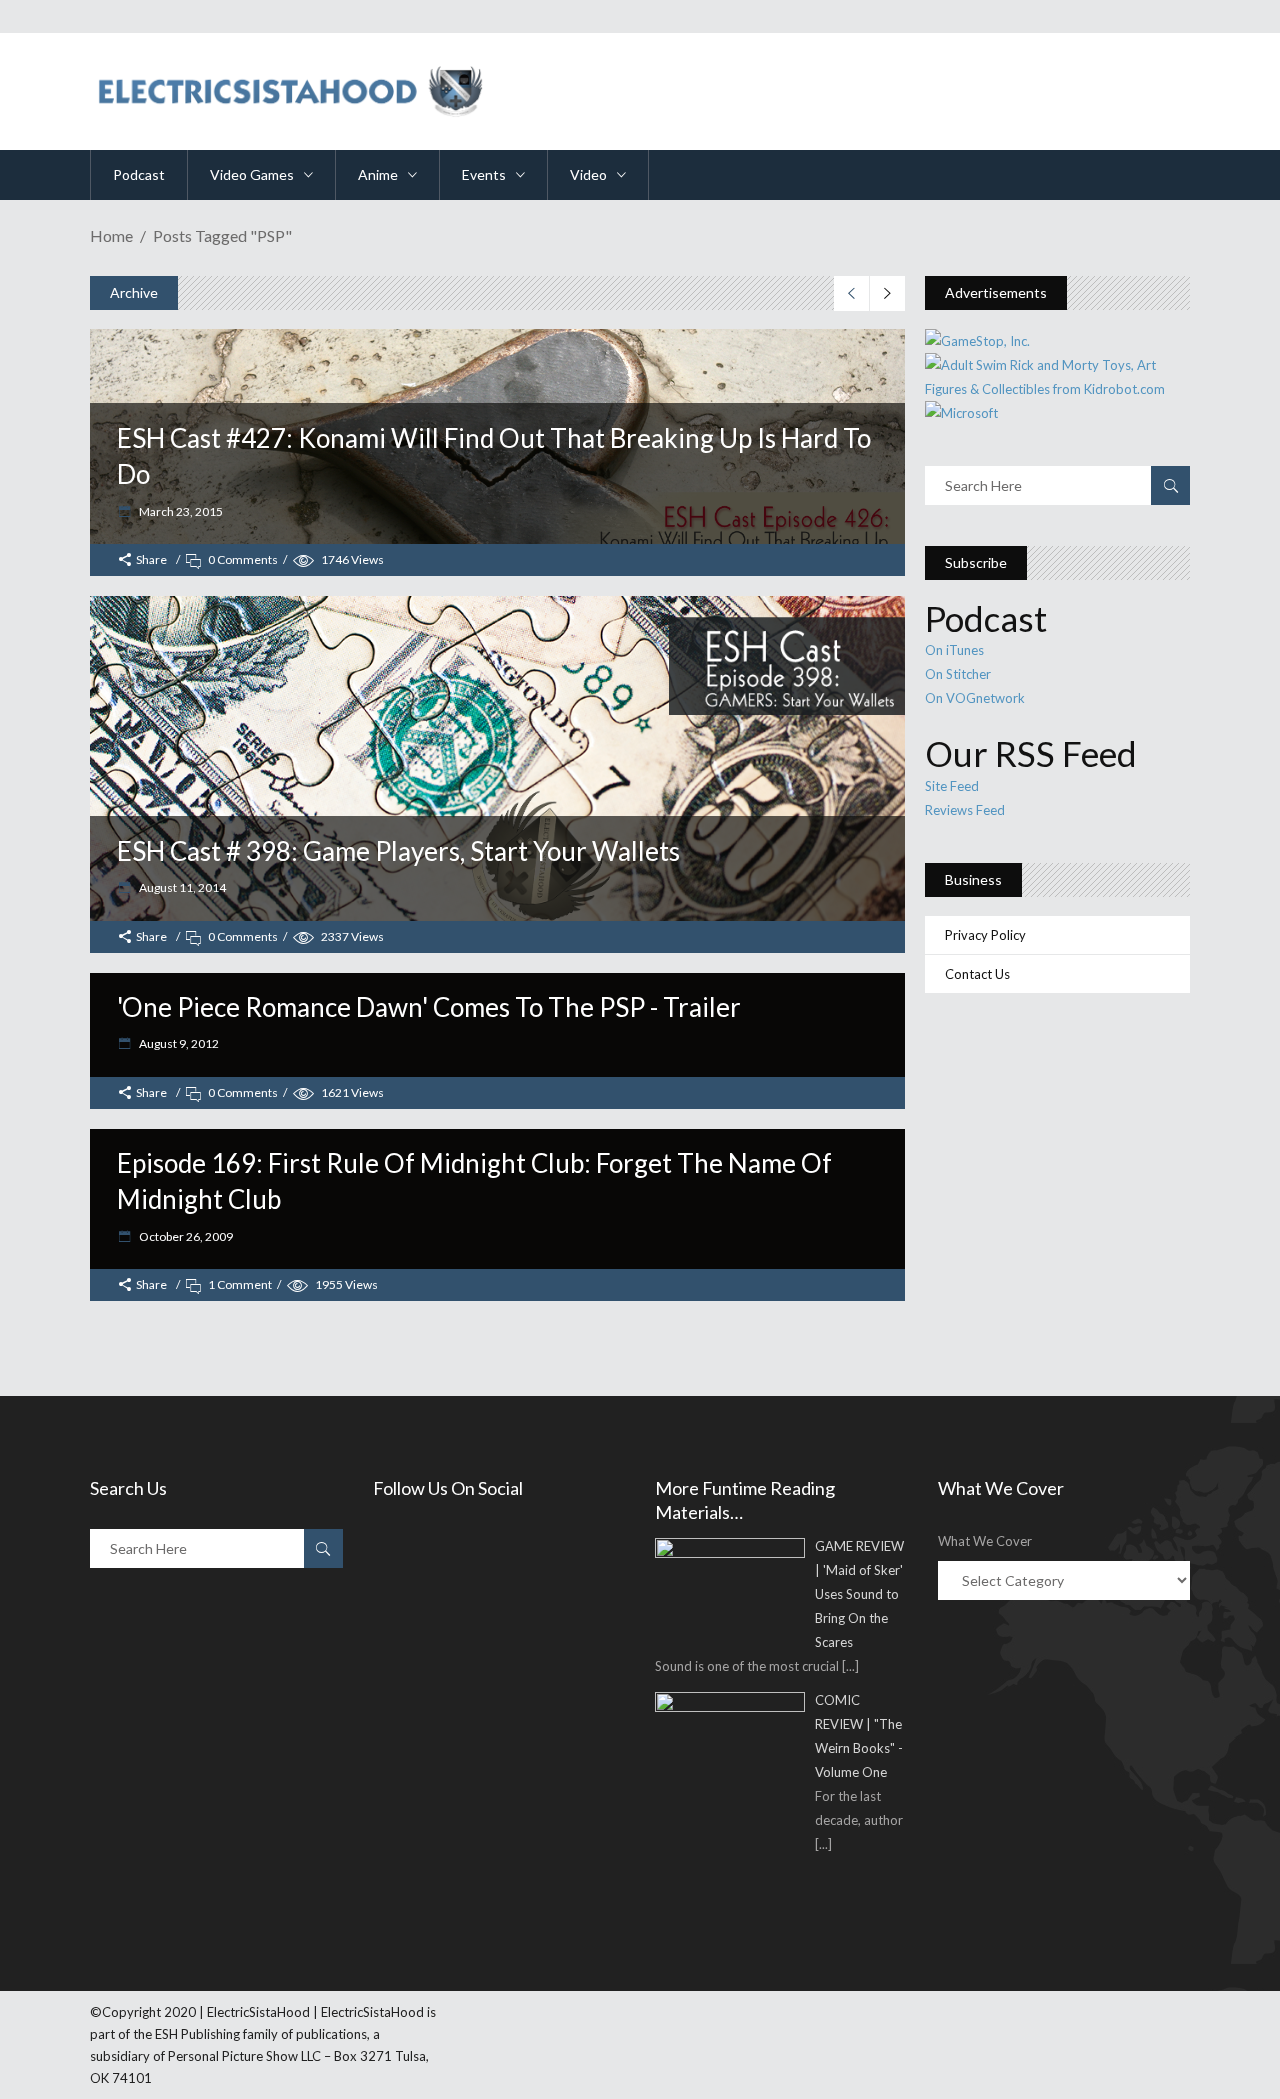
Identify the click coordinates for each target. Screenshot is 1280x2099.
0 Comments (243, 559)
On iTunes (954, 650)
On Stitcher (958, 674)
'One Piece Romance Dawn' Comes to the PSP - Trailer (429, 1007)
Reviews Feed (965, 810)
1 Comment (240, 1284)
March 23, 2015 (180, 511)
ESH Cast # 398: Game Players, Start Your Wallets (398, 851)
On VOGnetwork (975, 698)
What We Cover (985, 1541)
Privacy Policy (985, 935)
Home (111, 235)
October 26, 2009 (185, 1236)
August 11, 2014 (181, 887)
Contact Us (977, 974)
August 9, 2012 (178, 1043)
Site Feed (952, 786)
